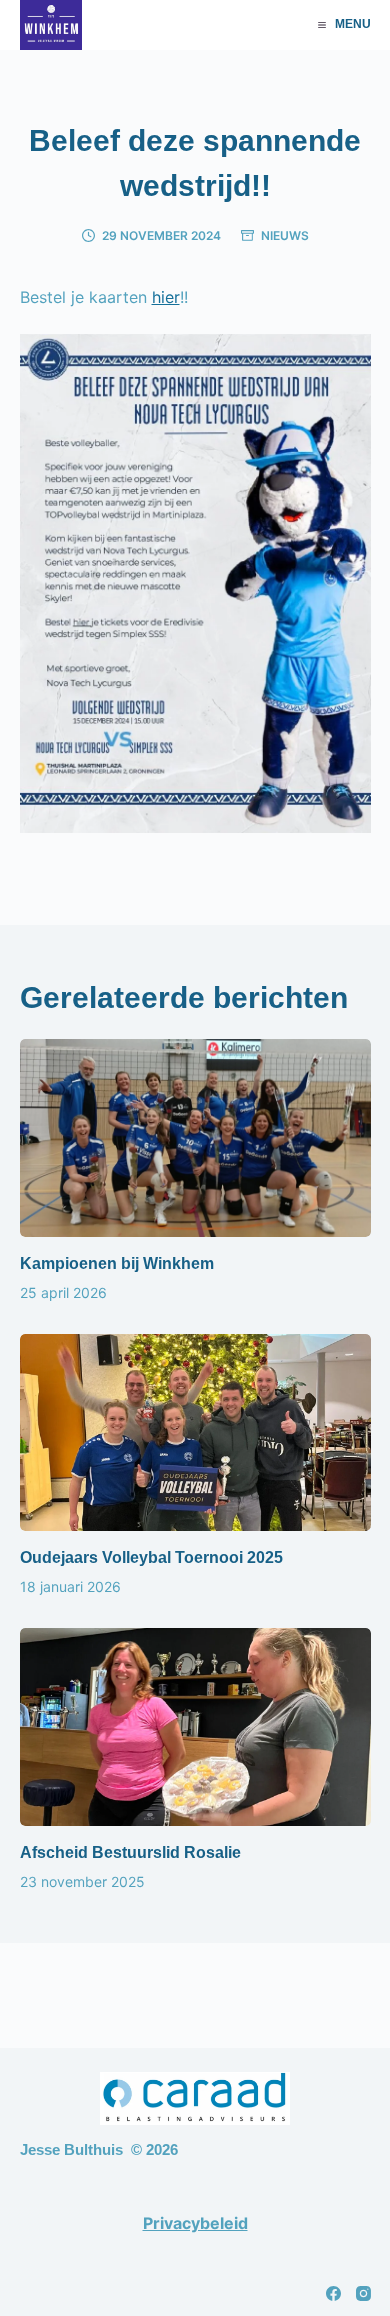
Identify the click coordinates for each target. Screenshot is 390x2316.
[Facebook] (333, 2293)
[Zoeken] (290, 25)
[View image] (195, 820)
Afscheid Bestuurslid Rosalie (130, 1852)
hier (166, 297)
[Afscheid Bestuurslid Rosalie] (195, 1726)
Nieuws (285, 235)
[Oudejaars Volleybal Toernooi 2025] (195, 1432)
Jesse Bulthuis (71, 2149)
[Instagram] (363, 2293)
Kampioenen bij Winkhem (117, 1263)
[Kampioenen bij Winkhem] (195, 1137)
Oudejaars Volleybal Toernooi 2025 (151, 1557)
